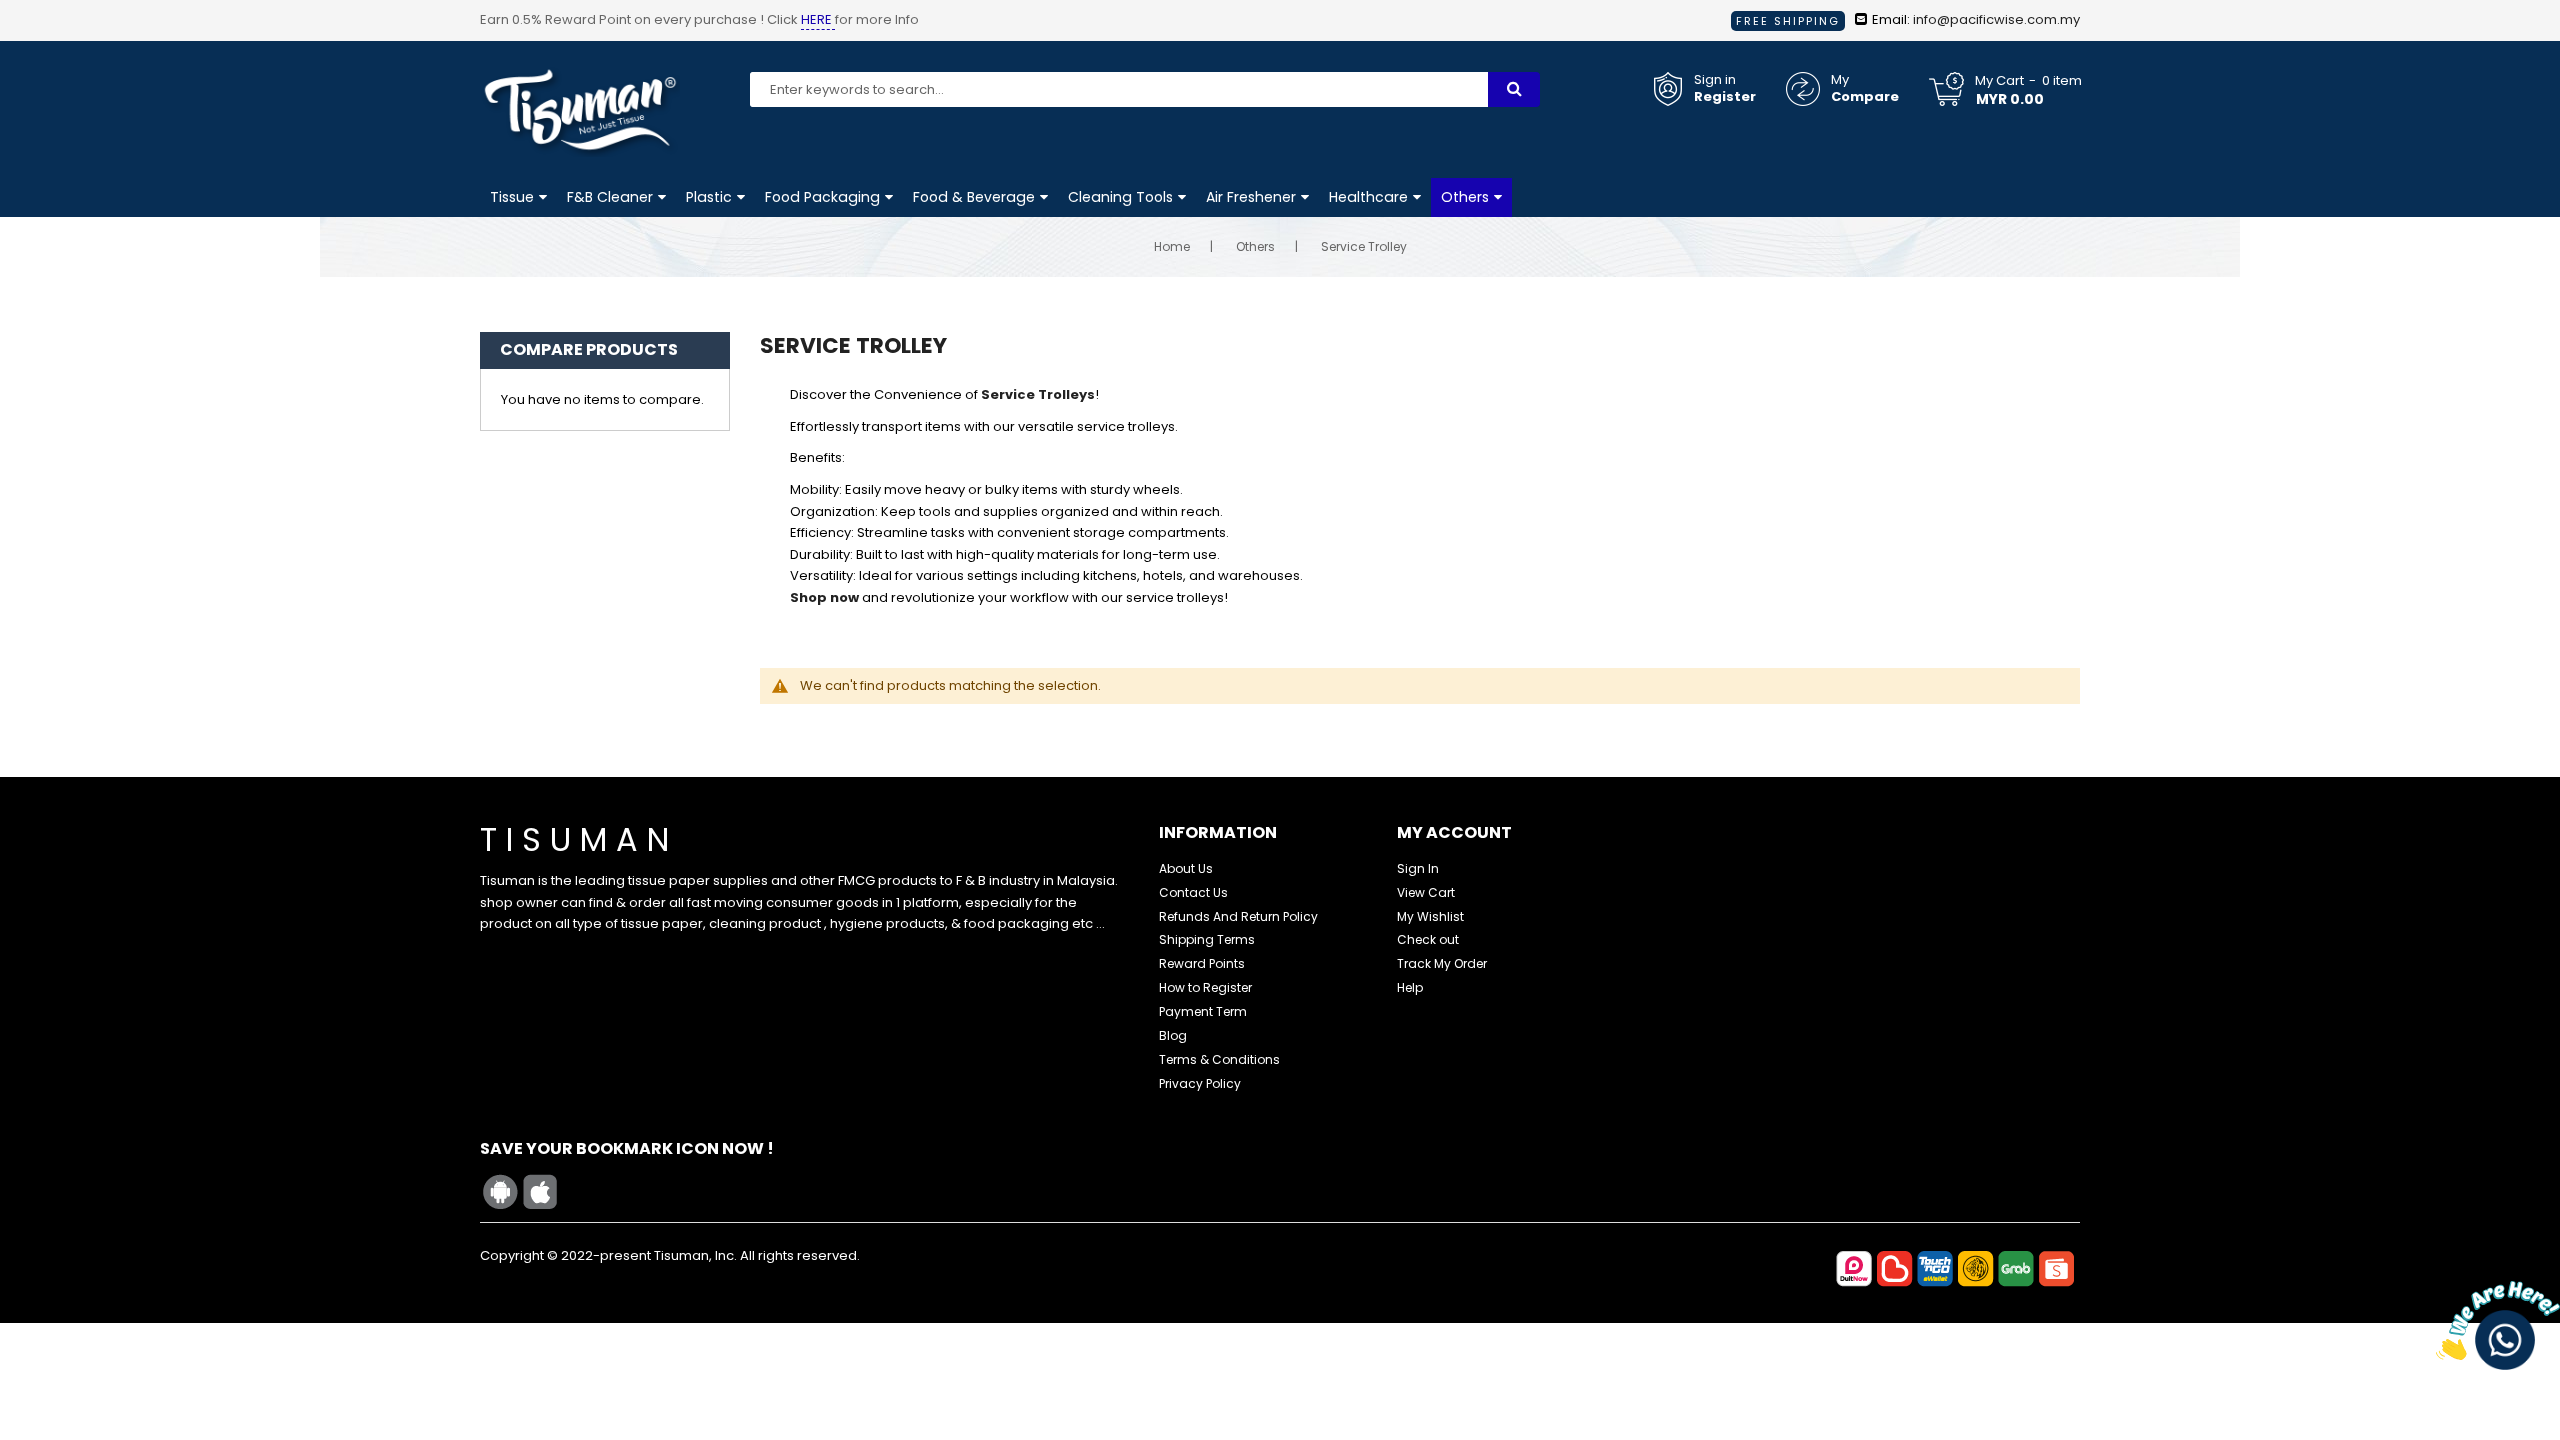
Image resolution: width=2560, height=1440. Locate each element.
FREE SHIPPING (1788, 21)
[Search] (1514, 89)
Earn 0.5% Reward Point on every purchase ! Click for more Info (699, 19)
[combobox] (1119, 89)
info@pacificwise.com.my (1996, 19)
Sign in (1715, 79)
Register (1725, 97)
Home (1172, 246)
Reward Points (1202, 963)
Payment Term (1203, 1011)
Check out (1428, 939)
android (500, 1192)
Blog (1173, 1035)
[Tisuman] (580, 68)
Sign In (1418, 868)
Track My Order (1442, 963)
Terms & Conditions (1219, 1059)
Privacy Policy (1200, 1083)
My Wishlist (1430, 916)
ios (540, 1192)
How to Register (1205, 987)
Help (1410, 987)
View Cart (1426, 892)
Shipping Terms (1207, 939)
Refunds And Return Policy (1238, 916)
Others (1255, 246)
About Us (1186, 868)
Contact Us (1193, 892)
